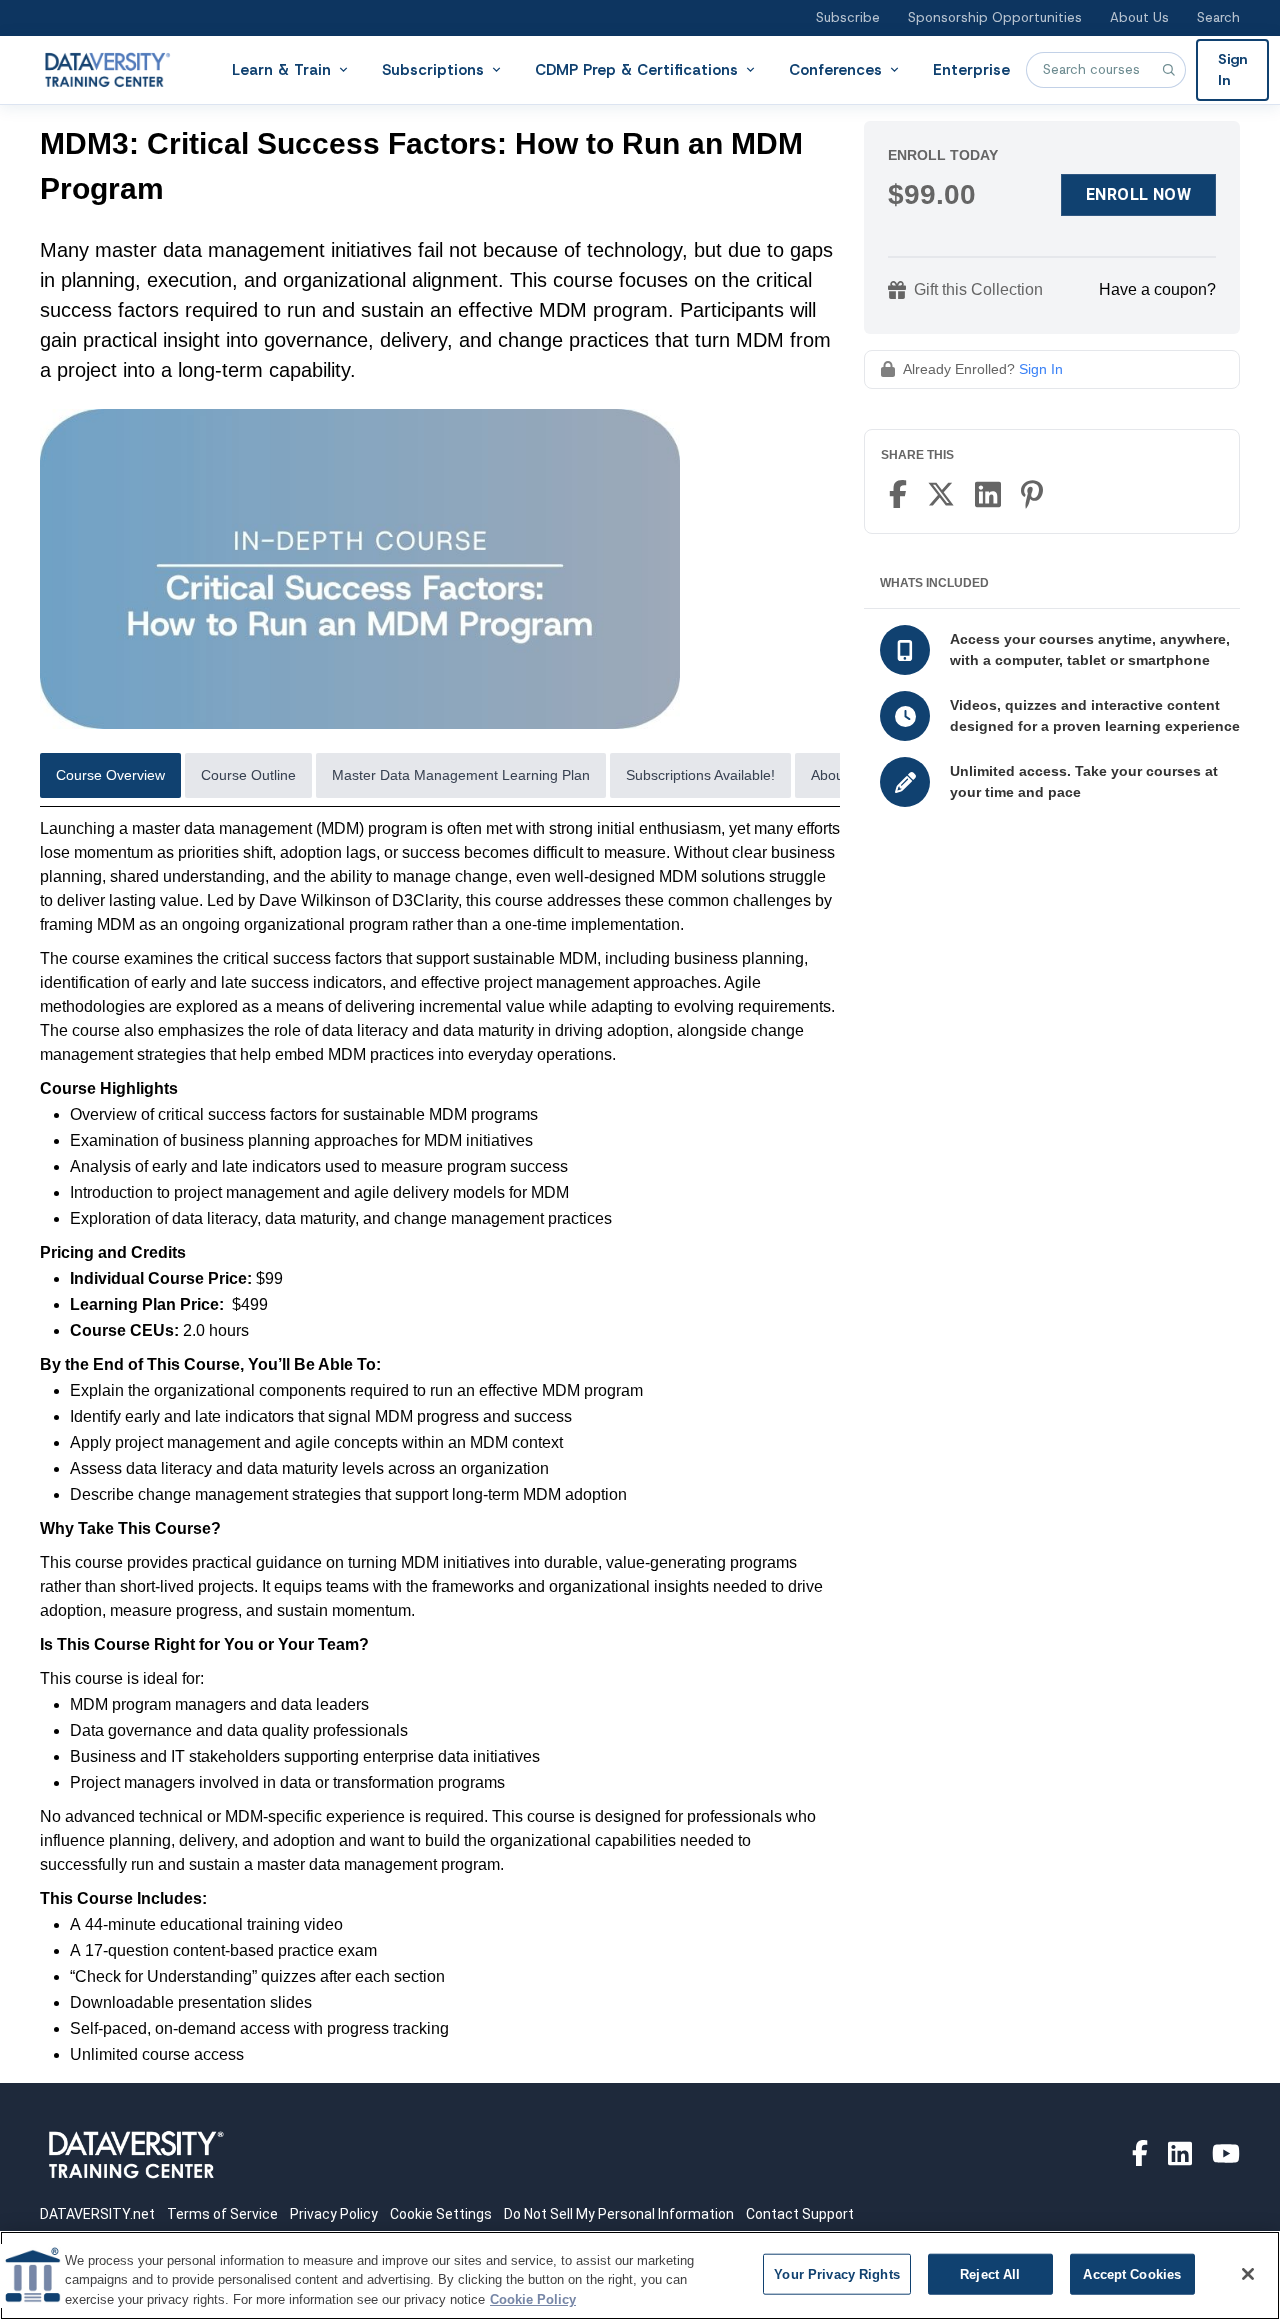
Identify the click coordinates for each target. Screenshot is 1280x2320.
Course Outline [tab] (248, 775)
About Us (1139, 17)
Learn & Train (281, 69)
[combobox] (1106, 70)
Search (1218, 17)
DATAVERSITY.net (97, 2214)
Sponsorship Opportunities (995, 17)
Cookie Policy (533, 2299)
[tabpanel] (440, 1442)
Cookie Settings (441, 2214)
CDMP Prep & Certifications (636, 69)
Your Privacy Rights (836, 2273)
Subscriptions (433, 69)
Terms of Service (222, 2214)
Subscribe (848, 17)
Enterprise (971, 69)
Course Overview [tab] (110, 775)
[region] (640, 2275)
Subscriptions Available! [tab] (700, 775)
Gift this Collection (978, 289)
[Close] (1248, 2274)
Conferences (835, 69)
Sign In (1232, 69)
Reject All (990, 2273)
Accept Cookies (1132, 2273)
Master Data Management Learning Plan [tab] (461, 775)
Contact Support (800, 2214)
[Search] (1168, 70)
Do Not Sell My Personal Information (619, 2214)
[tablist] (440, 780)
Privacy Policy (334, 2214)
